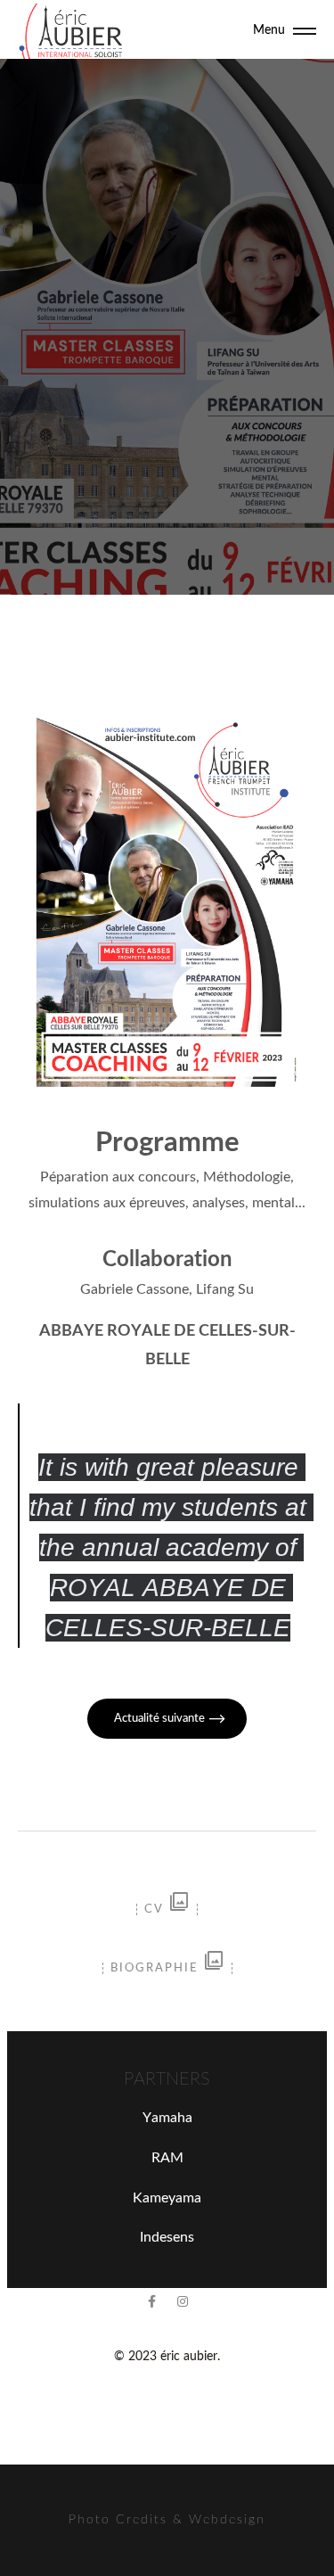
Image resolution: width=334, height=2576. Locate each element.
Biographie (167, 1968)
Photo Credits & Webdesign (167, 2520)
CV (167, 1909)
